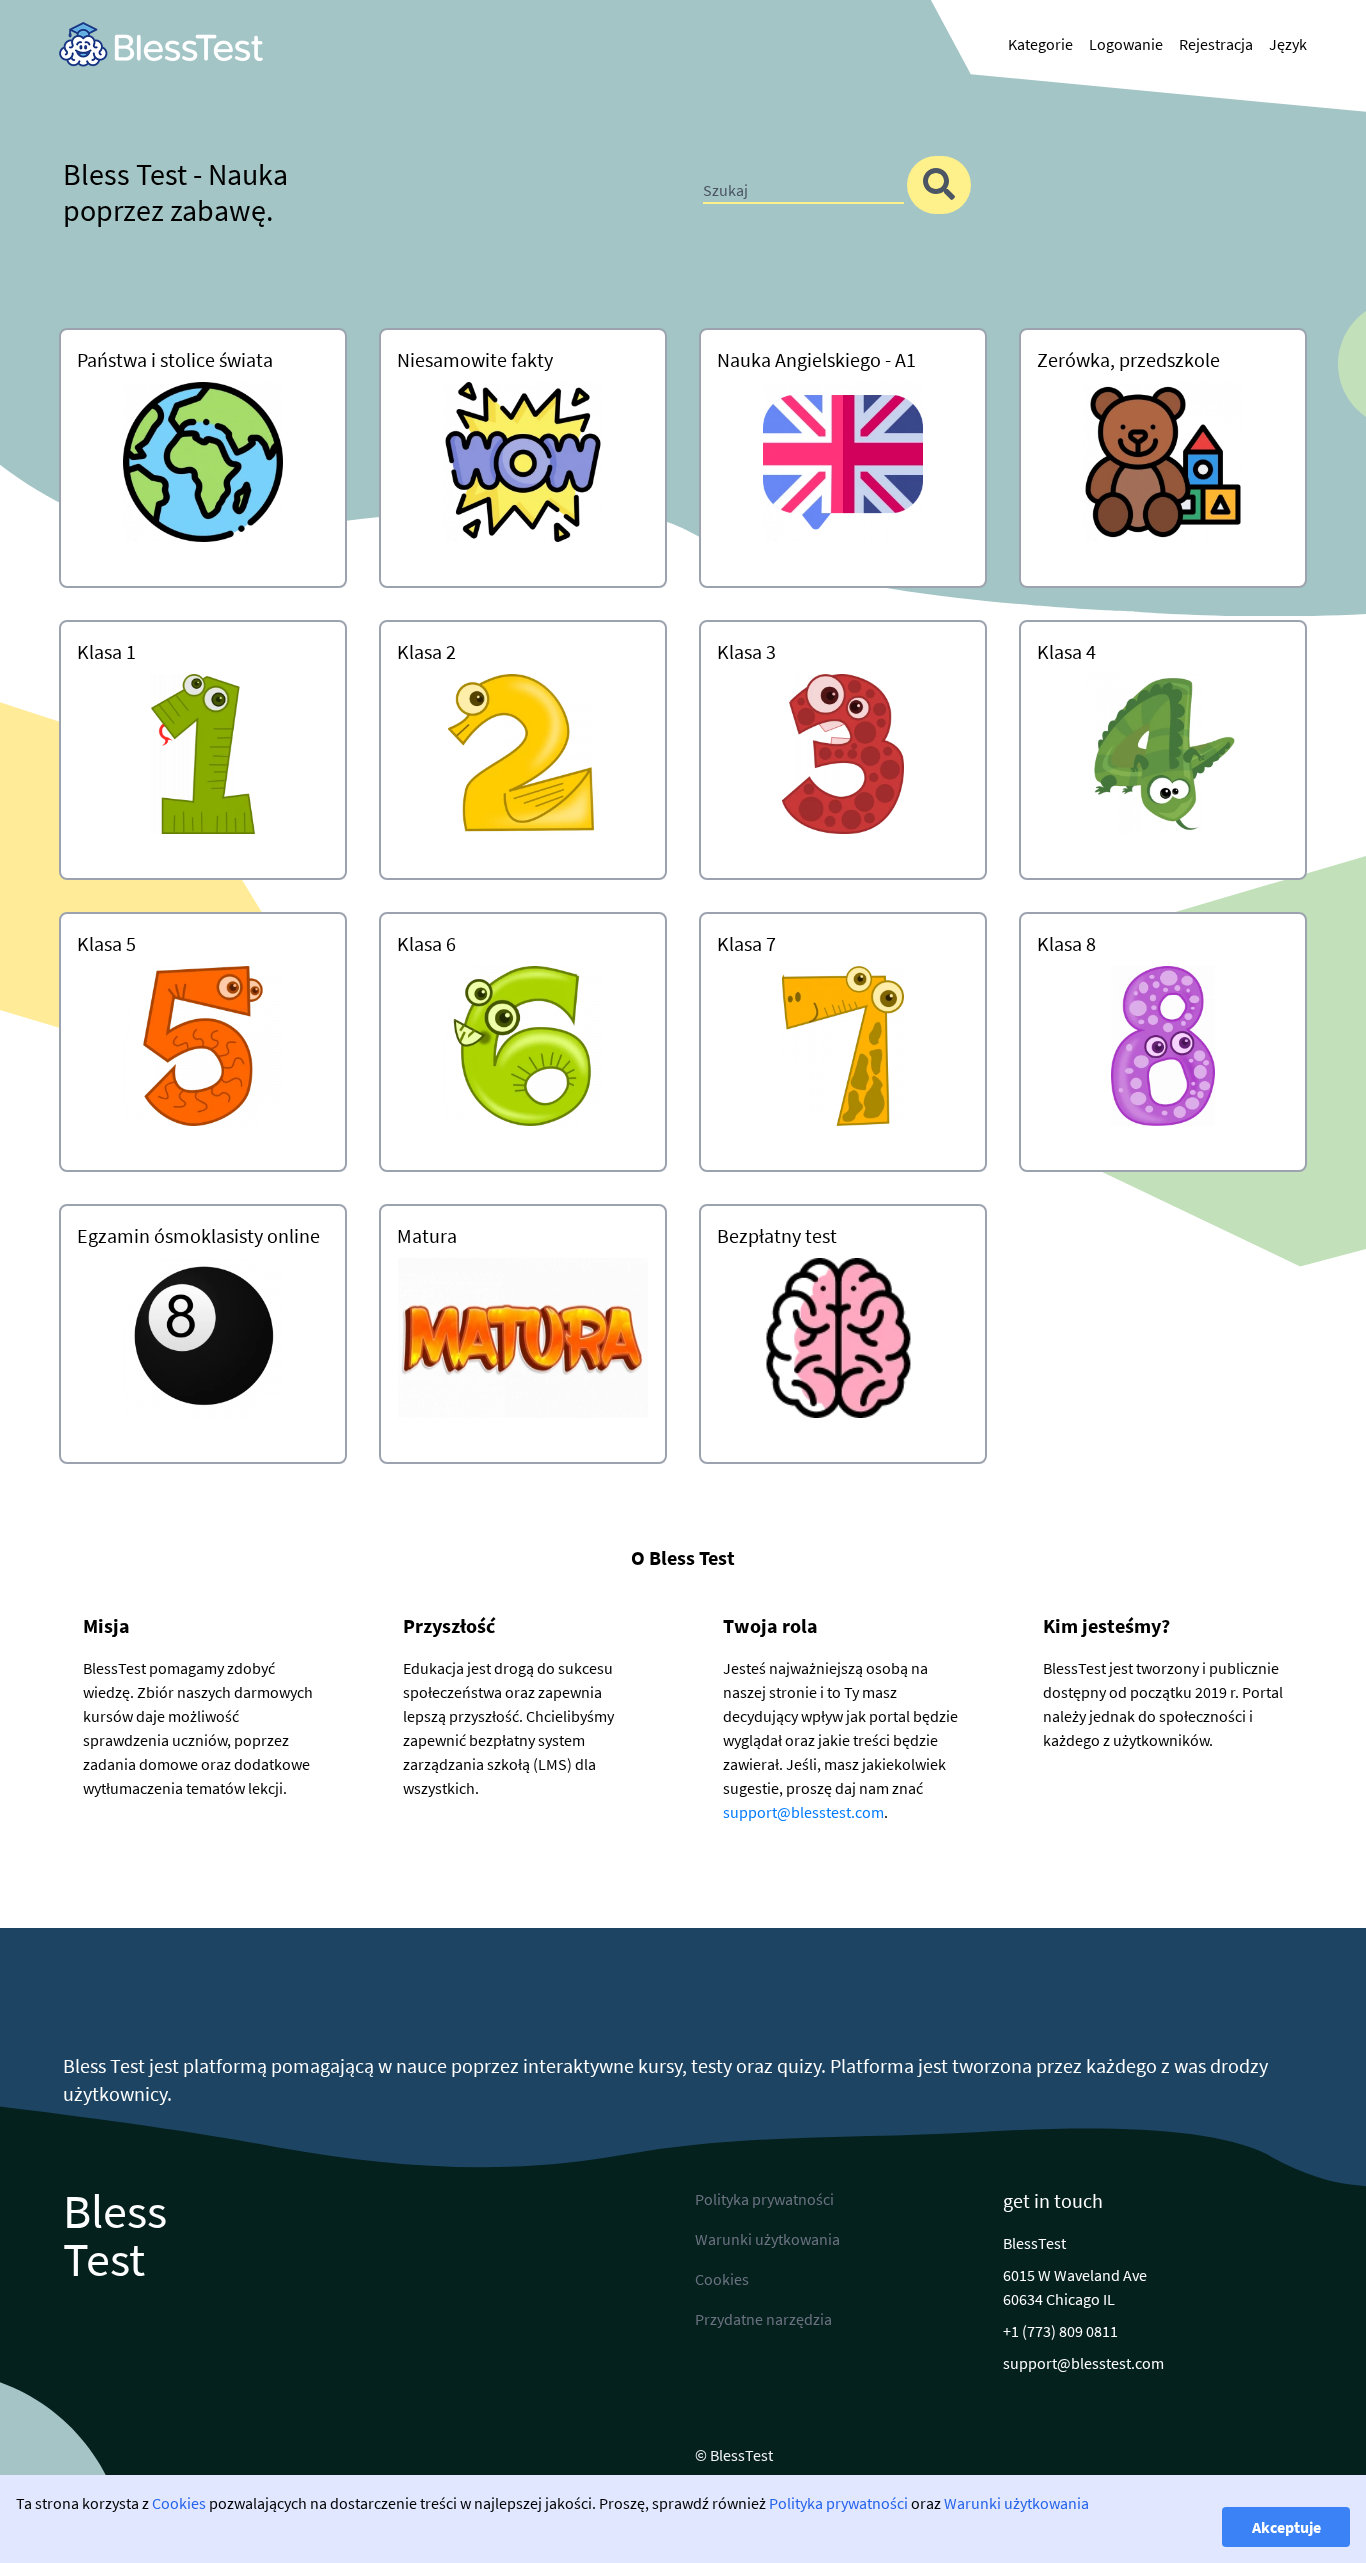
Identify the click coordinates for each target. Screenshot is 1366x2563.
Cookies (179, 2503)
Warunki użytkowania (1016, 2503)
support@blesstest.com (803, 1812)
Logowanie (1126, 44)
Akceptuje (1286, 2527)
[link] (161, 44)
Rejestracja (1216, 44)
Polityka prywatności (838, 2503)
